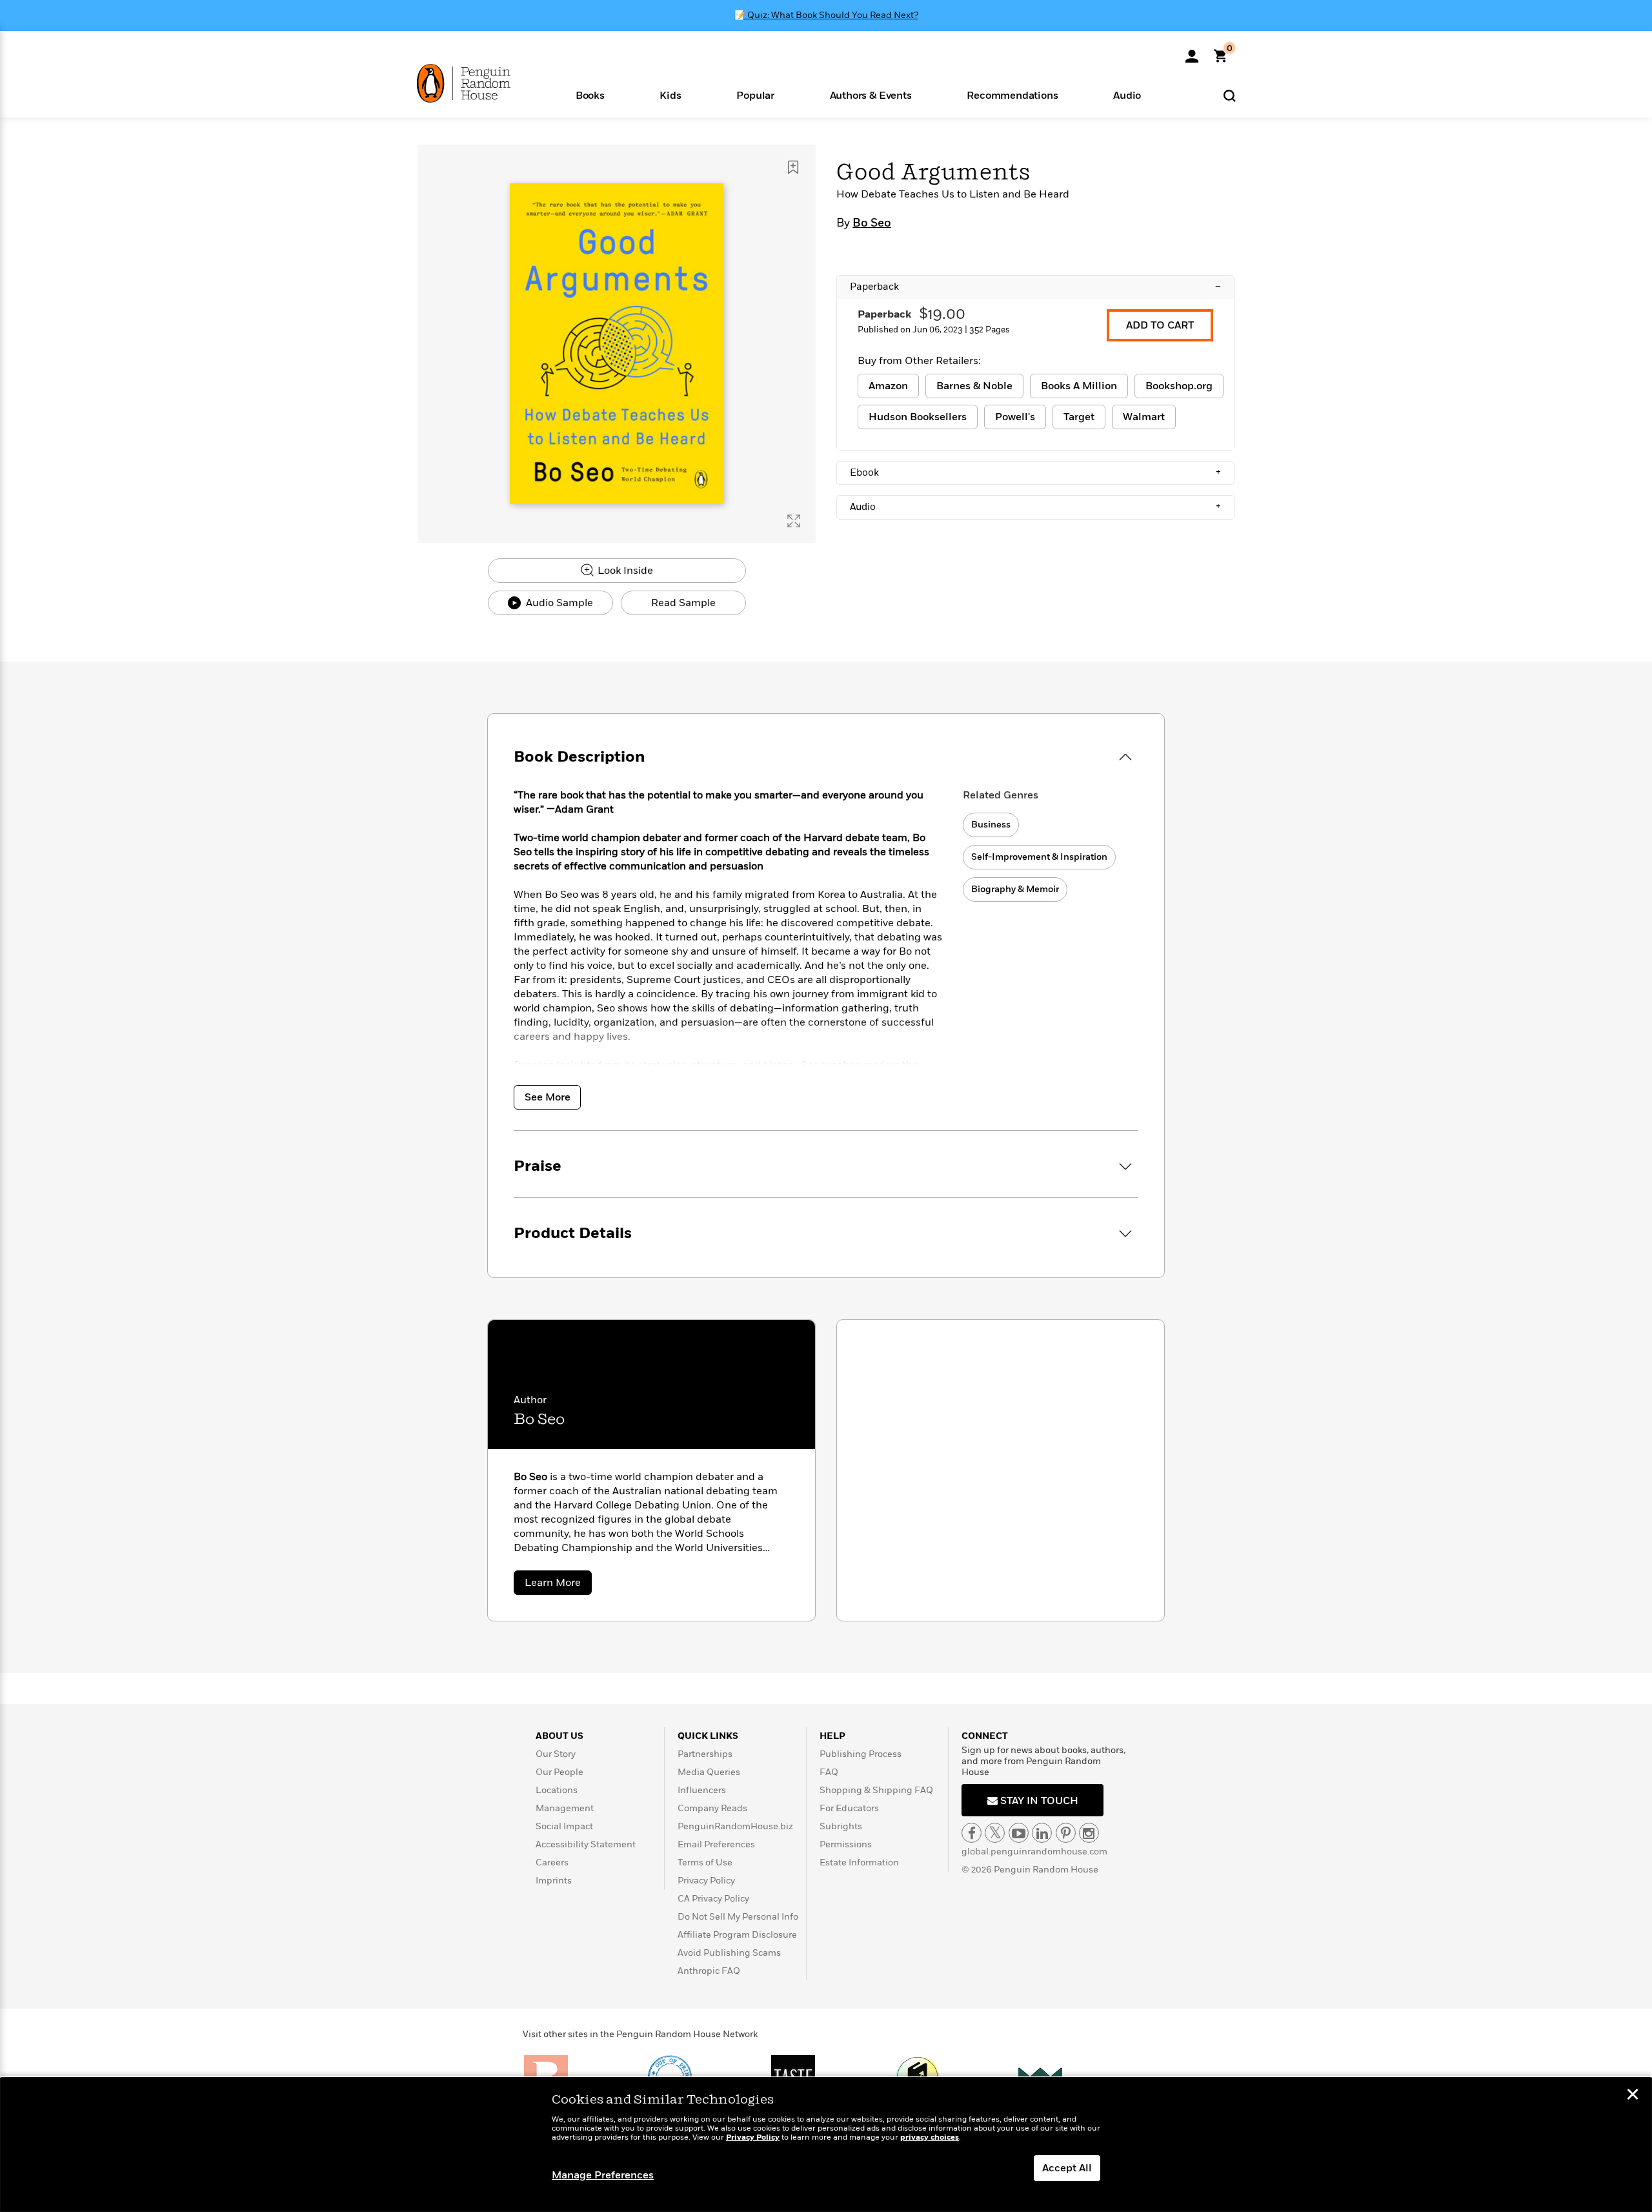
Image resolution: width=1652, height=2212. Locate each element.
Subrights (841, 1826)
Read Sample (683, 603)
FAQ (829, 1772)
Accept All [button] (1067, 2168)
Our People (559, 1772)
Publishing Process (861, 1754)
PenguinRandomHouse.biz (735, 1826)
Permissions (846, 1844)
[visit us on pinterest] (1066, 1833)
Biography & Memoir (1015, 889)
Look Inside (624, 571)
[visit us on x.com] (995, 1833)
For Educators (849, 1808)
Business (991, 825)
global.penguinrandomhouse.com (1034, 1852)
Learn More (558, 1585)
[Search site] (1230, 95)
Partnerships (705, 1754)
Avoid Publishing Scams (729, 1953)
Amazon (888, 386)
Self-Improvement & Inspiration (1039, 857)
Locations (557, 1790)
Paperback (1035, 287)
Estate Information (859, 1862)
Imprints (554, 1881)
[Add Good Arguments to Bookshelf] (793, 167)
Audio (1035, 507)
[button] (590, 95)
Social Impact (564, 1826)
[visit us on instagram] (1089, 1833)
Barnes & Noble (974, 386)
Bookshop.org (1179, 386)
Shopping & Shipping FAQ (876, 1790)
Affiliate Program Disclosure (737, 1935)
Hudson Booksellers (918, 417)
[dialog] (826, 2145)
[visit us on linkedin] (1042, 1833)
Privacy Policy (706, 1881)
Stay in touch (1038, 1801)
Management (565, 1808)
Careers (552, 1862)
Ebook (1035, 472)
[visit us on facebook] (972, 1833)
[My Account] (1192, 52)
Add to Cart (1160, 325)
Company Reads (712, 1808)
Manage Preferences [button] (603, 2175)
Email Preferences (716, 1844)
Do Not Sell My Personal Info (738, 1917)
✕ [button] (1633, 2096)
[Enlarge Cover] (794, 521)
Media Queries (709, 1772)
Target (1079, 417)
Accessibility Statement (586, 1844)
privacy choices (930, 2137)
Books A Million (1079, 386)
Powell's (1015, 417)
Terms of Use (705, 1862)
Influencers (702, 1790)
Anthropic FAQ (709, 1971)
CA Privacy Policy (713, 1899)
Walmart (1144, 417)
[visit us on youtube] (1019, 1833)
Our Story (556, 1754)
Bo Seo (872, 223)
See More (548, 1097)
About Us (559, 1736)
